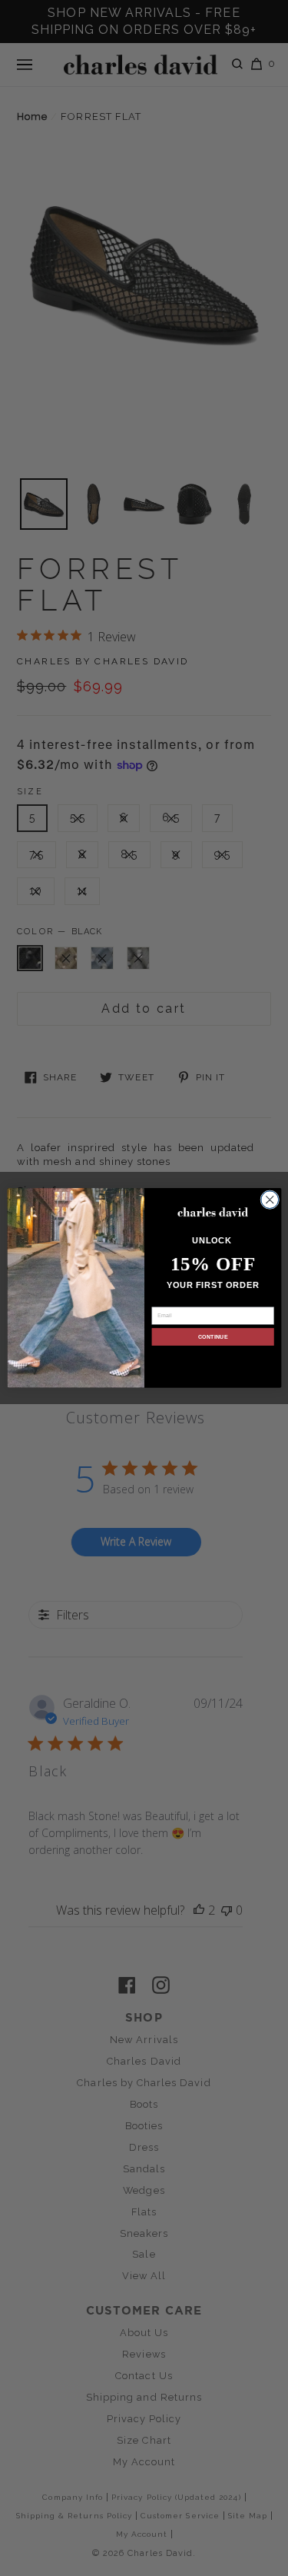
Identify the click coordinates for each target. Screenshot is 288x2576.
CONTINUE (212, 1336)
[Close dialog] (269, 1200)
